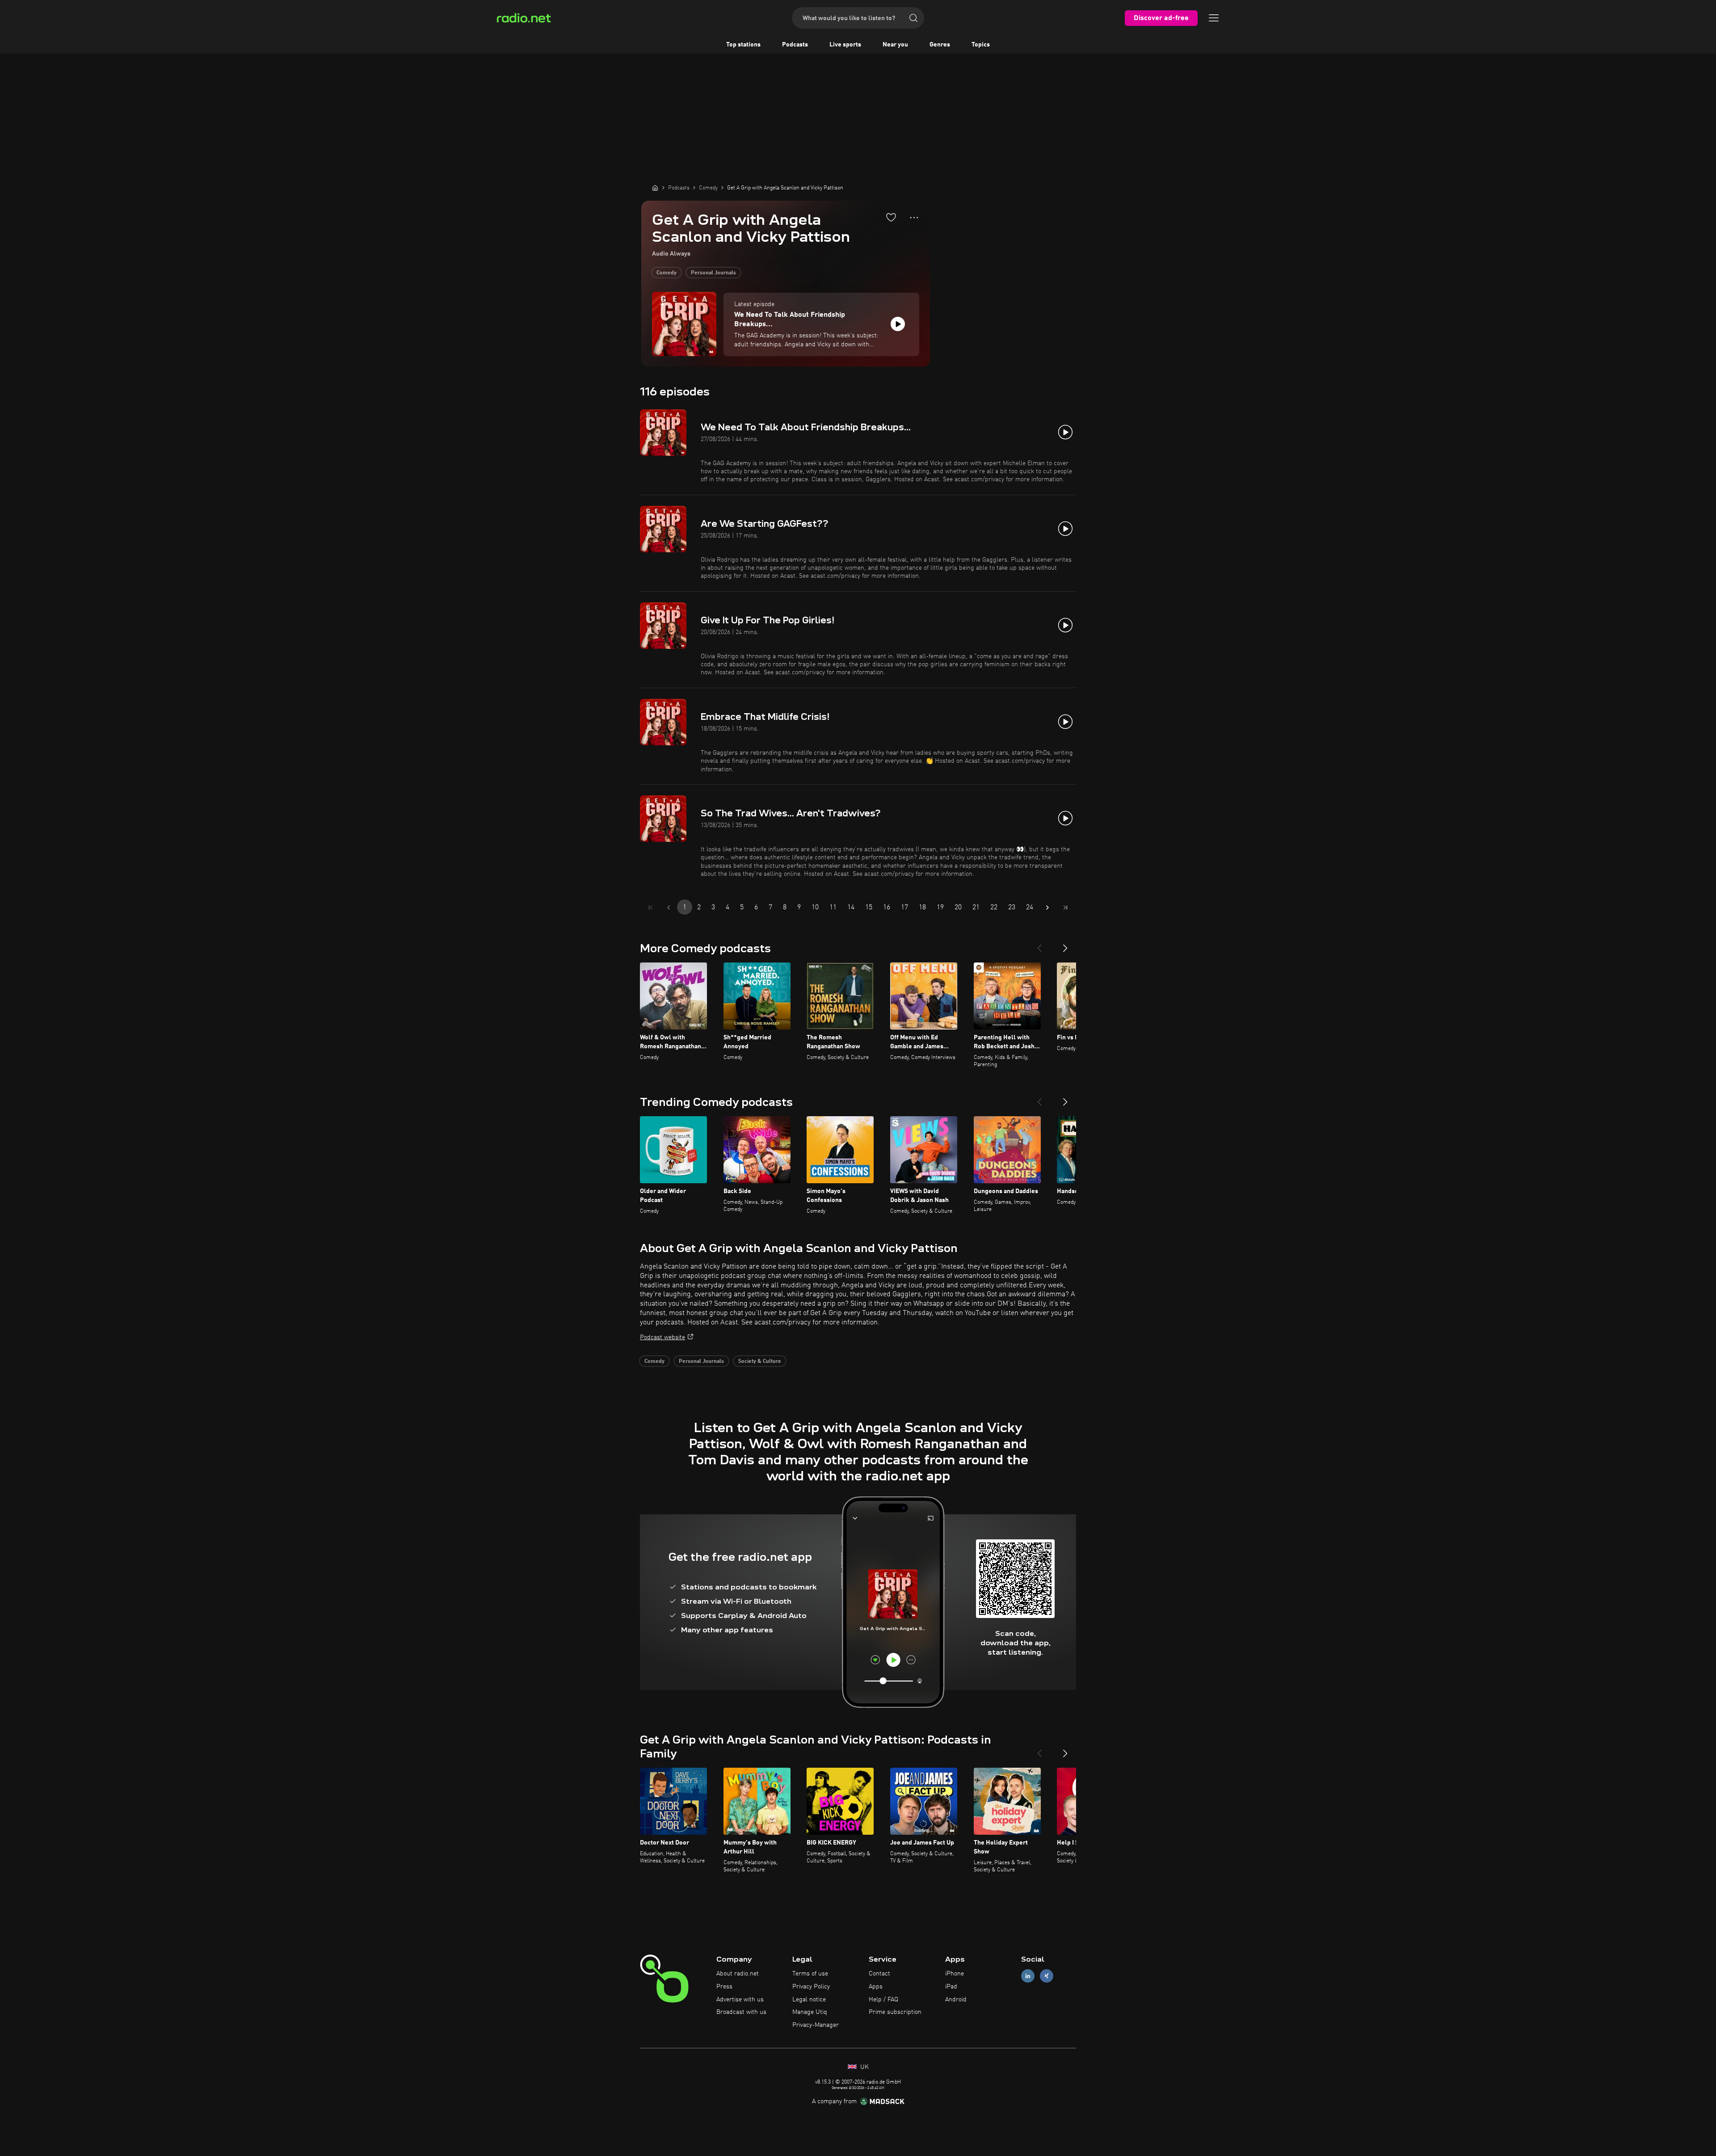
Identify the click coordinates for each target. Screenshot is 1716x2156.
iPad (951, 1987)
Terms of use (810, 1974)
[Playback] (898, 324)
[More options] (914, 218)
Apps (876, 1987)
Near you (895, 45)
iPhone (955, 1974)
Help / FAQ (883, 2000)
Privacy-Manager (816, 2025)
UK (864, 2067)
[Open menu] (1214, 18)
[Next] (1065, 945)
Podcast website (662, 1337)
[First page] (651, 908)
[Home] (655, 188)
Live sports (845, 45)
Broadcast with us (741, 2012)
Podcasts (795, 45)
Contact (879, 1974)
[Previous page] (669, 908)
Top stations (743, 45)
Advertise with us (740, 2000)
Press (724, 1987)
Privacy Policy (811, 1987)
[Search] (913, 18)
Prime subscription (895, 2012)
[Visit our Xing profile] (1047, 1976)
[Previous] (1039, 945)
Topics (981, 45)
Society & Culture (760, 1362)
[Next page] (1047, 908)
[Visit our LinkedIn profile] (1028, 1976)
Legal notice (809, 2000)
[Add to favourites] (891, 217)
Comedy (667, 273)
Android (956, 2000)
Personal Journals (713, 273)
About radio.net (738, 1974)
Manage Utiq (810, 2012)
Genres (940, 45)
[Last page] (1065, 908)
